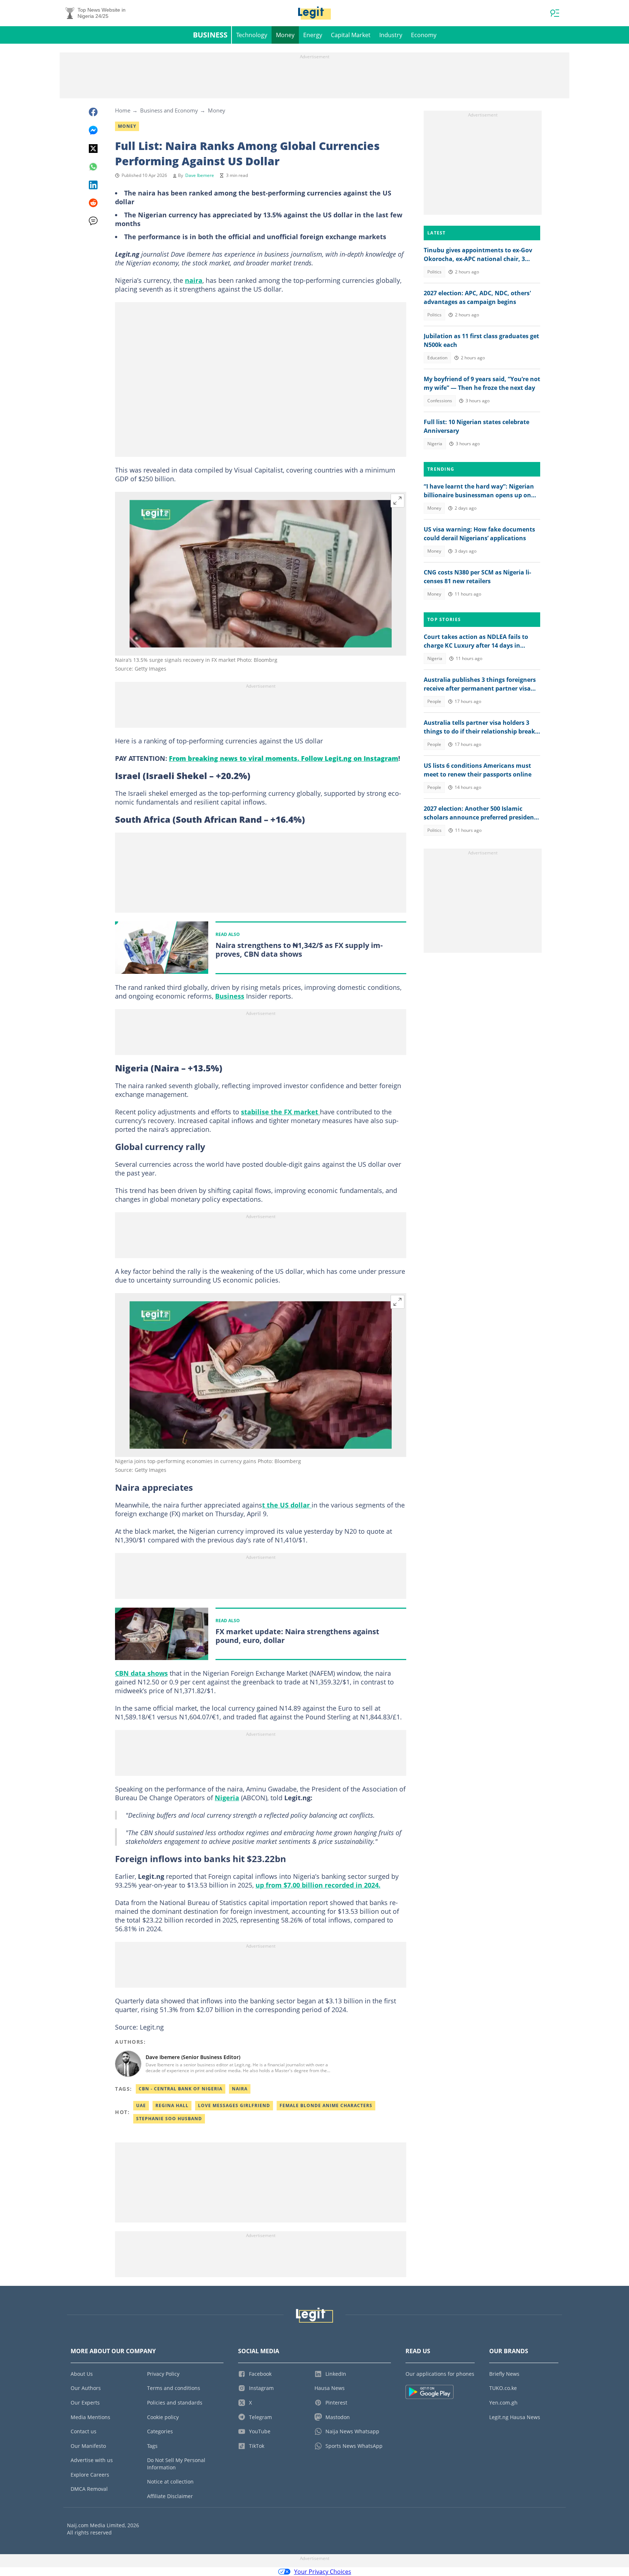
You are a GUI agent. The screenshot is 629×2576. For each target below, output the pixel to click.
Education (437, 358)
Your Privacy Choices (323, 2572)
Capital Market (351, 35)
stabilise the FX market (280, 1112)
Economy (424, 35)
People (434, 701)
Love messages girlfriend (234, 2105)
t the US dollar (287, 1505)
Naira (240, 2089)
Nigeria (227, 1798)
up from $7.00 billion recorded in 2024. (318, 1885)
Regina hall (172, 2105)
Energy (313, 35)
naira (194, 280)
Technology (252, 35)
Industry (391, 35)
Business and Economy (169, 110)
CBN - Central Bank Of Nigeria (181, 2089)
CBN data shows (141, 1673)
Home (123, 110)
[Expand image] (397, 501)
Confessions (440, 401)
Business (210, 35)
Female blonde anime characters (326, 2105)
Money (285, 35)
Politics (434, 272)
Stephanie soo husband (169, 2119)
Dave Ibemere (200, 175)
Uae (141, 2105)
